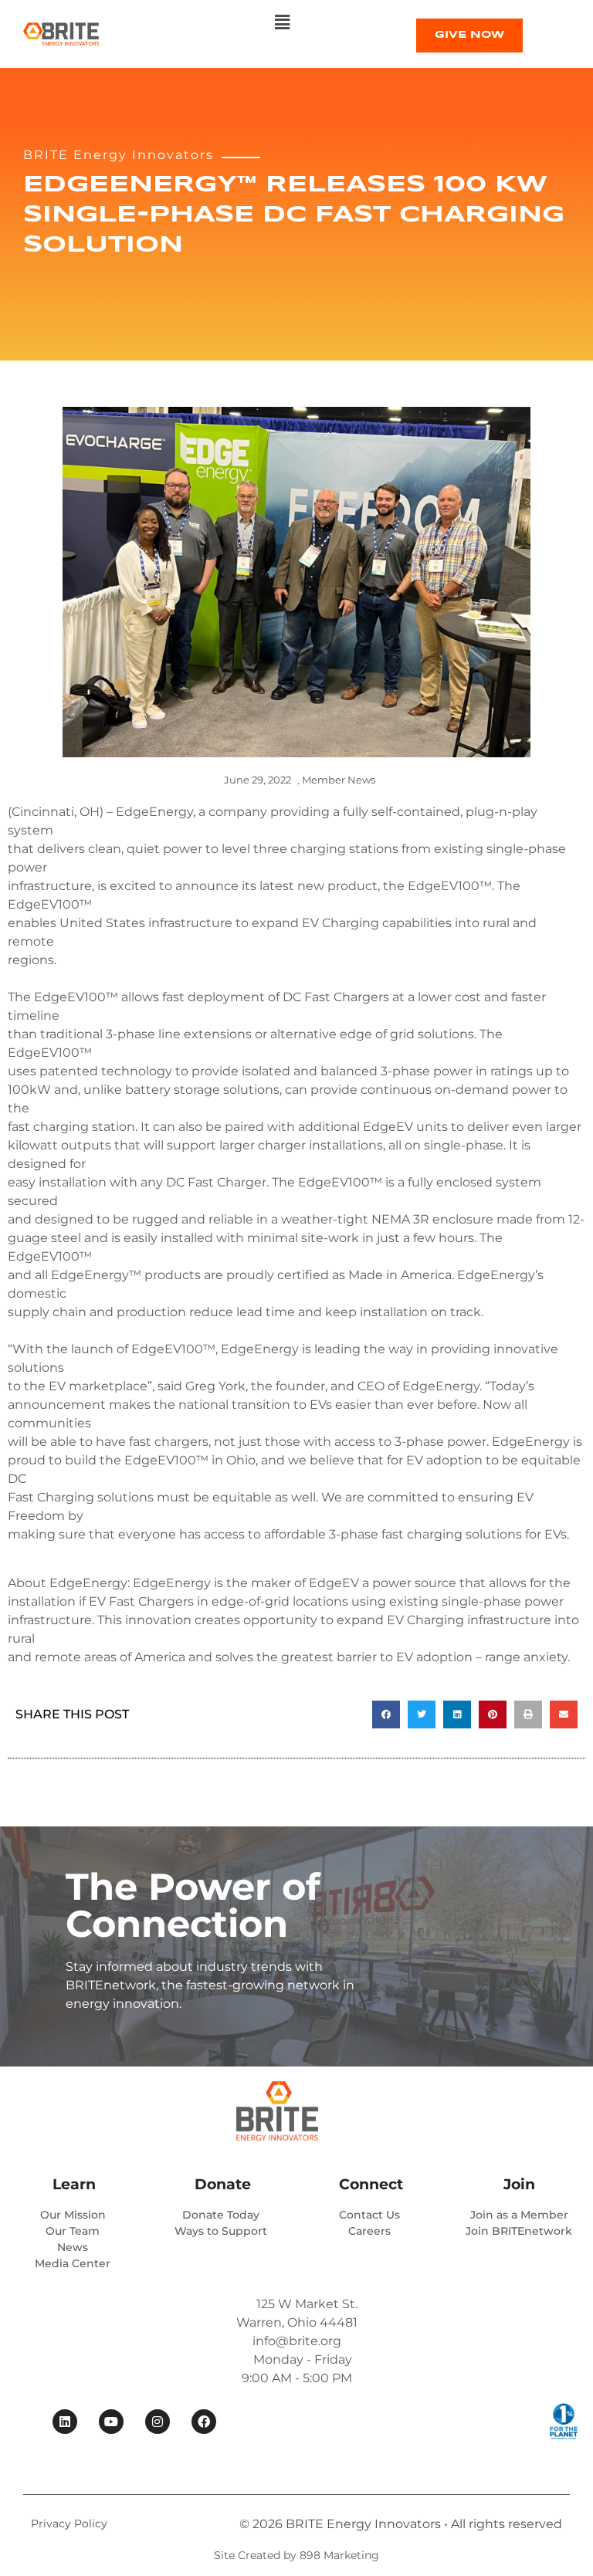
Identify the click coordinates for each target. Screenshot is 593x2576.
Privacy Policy (69, 2524)
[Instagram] (158, 2422)
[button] (282, 22)
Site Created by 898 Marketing (296, 2555)
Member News (339, 780)
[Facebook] (204, 2422)
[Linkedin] (65, 2422)
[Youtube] (111, 2422)
